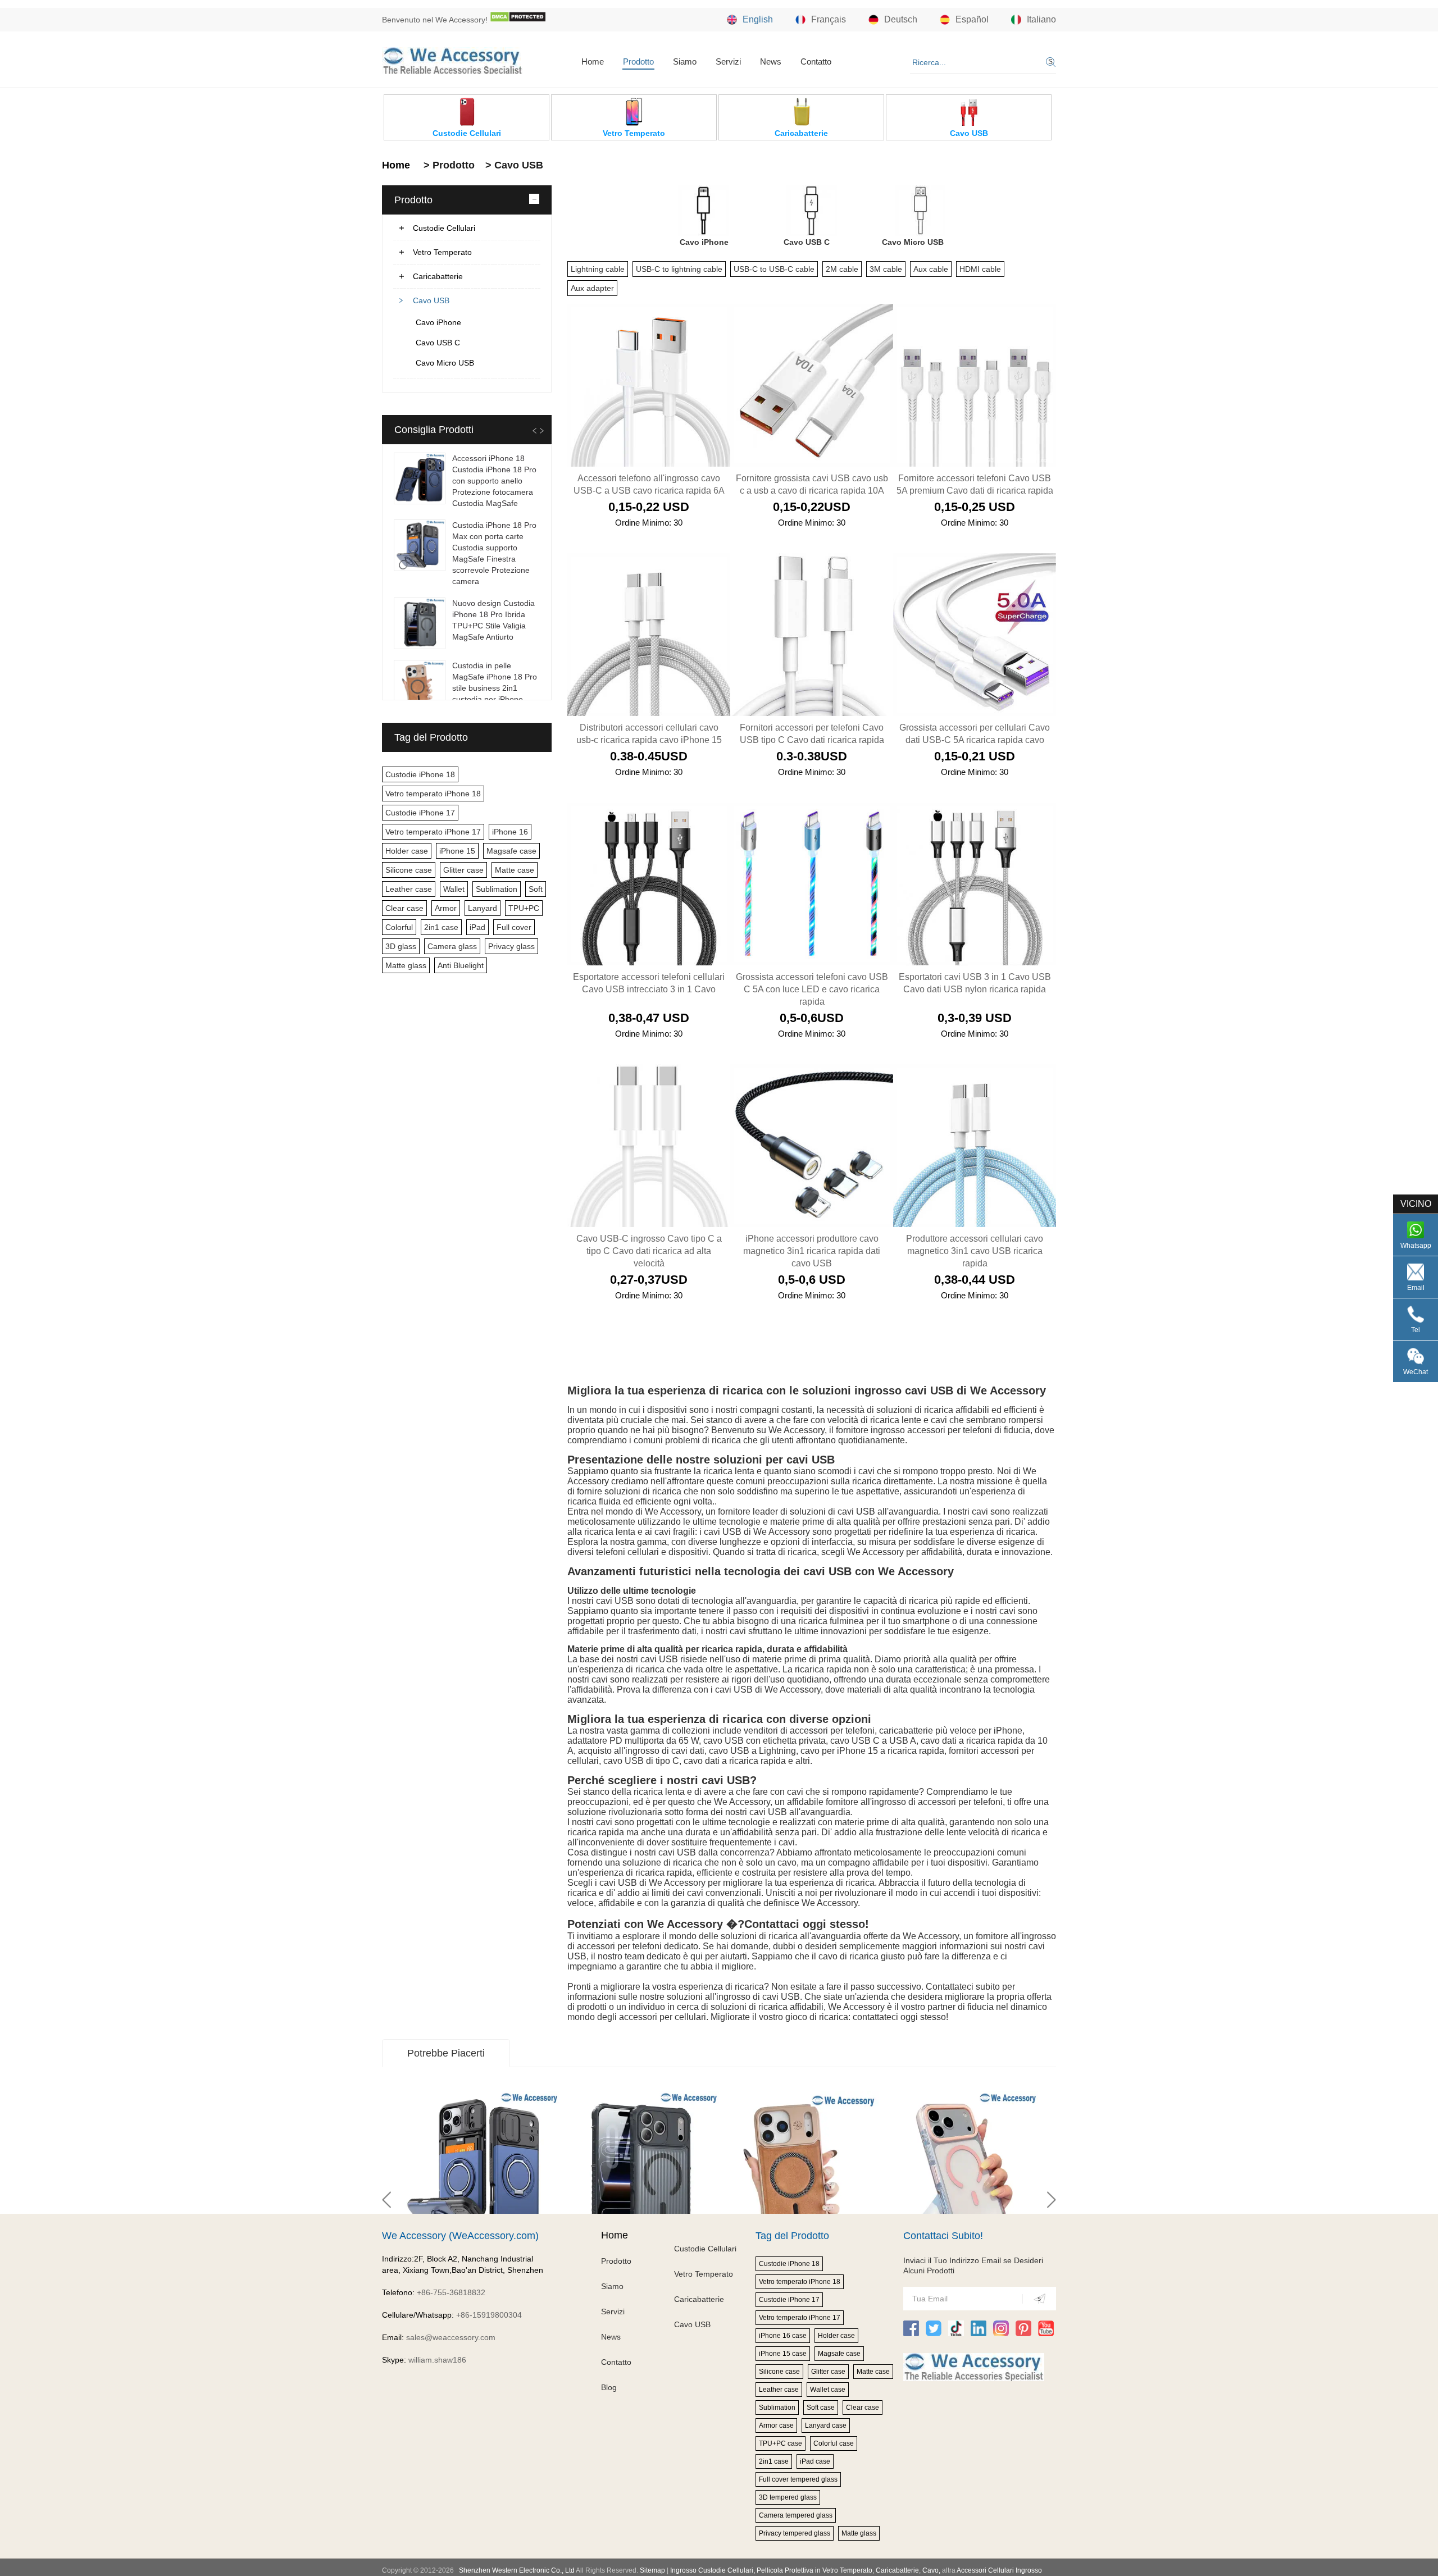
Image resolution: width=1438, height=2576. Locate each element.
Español (972, 19)
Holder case (407, 851)
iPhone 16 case (783, 2336)
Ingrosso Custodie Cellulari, (713, 2570)
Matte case (515, 870)
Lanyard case (826, 2425)
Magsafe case (511, 851)
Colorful (399, 927)
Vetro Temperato (442, 252)
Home (593, 61)
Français (829, 19)
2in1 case (441, 927)
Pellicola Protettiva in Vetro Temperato (814, 2570)
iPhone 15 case (783, 2354)
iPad (477, 927)
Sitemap (652, 2570)
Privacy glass (511, 946)
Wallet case (828, 2390)
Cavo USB (431, 300)
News (771, 61)
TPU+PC (524, 908)
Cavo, (931, 2570)
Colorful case (834, 2443)
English (758, 19)
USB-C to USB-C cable (774, 269)
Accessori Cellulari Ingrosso (999, 2570)
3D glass (401, 946)
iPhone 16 (510, 832)
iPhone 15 (457, 851)
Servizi (728, 61)
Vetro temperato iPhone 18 (433, 794)
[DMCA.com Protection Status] (518, 20)
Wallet (454, 889)
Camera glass (452, 946)
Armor (446, 908)
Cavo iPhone (438, 322)
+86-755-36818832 (451, 2292)
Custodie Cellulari (444, 228)
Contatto (816, 61)
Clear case (404, 908)
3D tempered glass (788, 2497)
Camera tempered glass (796, 2515)
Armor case (776, 2425)
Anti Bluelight (461, 965)
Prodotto (638, 61)
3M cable (886, 269)
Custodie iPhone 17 (420, 813)
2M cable (842, 269)
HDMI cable (980, 269)
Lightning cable (598, 269)
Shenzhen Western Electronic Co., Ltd (517, 2570)
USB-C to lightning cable (679, 269)
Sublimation (497, 889)
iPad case (815, 2461)
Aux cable (931, 269)
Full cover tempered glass (798, 2479)
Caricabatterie (438, 276)
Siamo (685, 61)
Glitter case (463, 870)
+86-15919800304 (489, 2315)
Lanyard (483, 908)
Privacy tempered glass (795, 2533)
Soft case (821, 2408)
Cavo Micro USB (445, 363)
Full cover (514, 927)
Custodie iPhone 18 (420, 774)
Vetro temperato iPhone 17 (433, 832)
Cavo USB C (438, 343)
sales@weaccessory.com (451, 2337)
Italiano (1041, 19)
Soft (536, 889)
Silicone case (409, 870)
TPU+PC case (781, 2443)
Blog (609, 2387)
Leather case (409, 889)
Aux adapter (592, 288)
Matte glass (406, 965)
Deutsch (901, 19)
